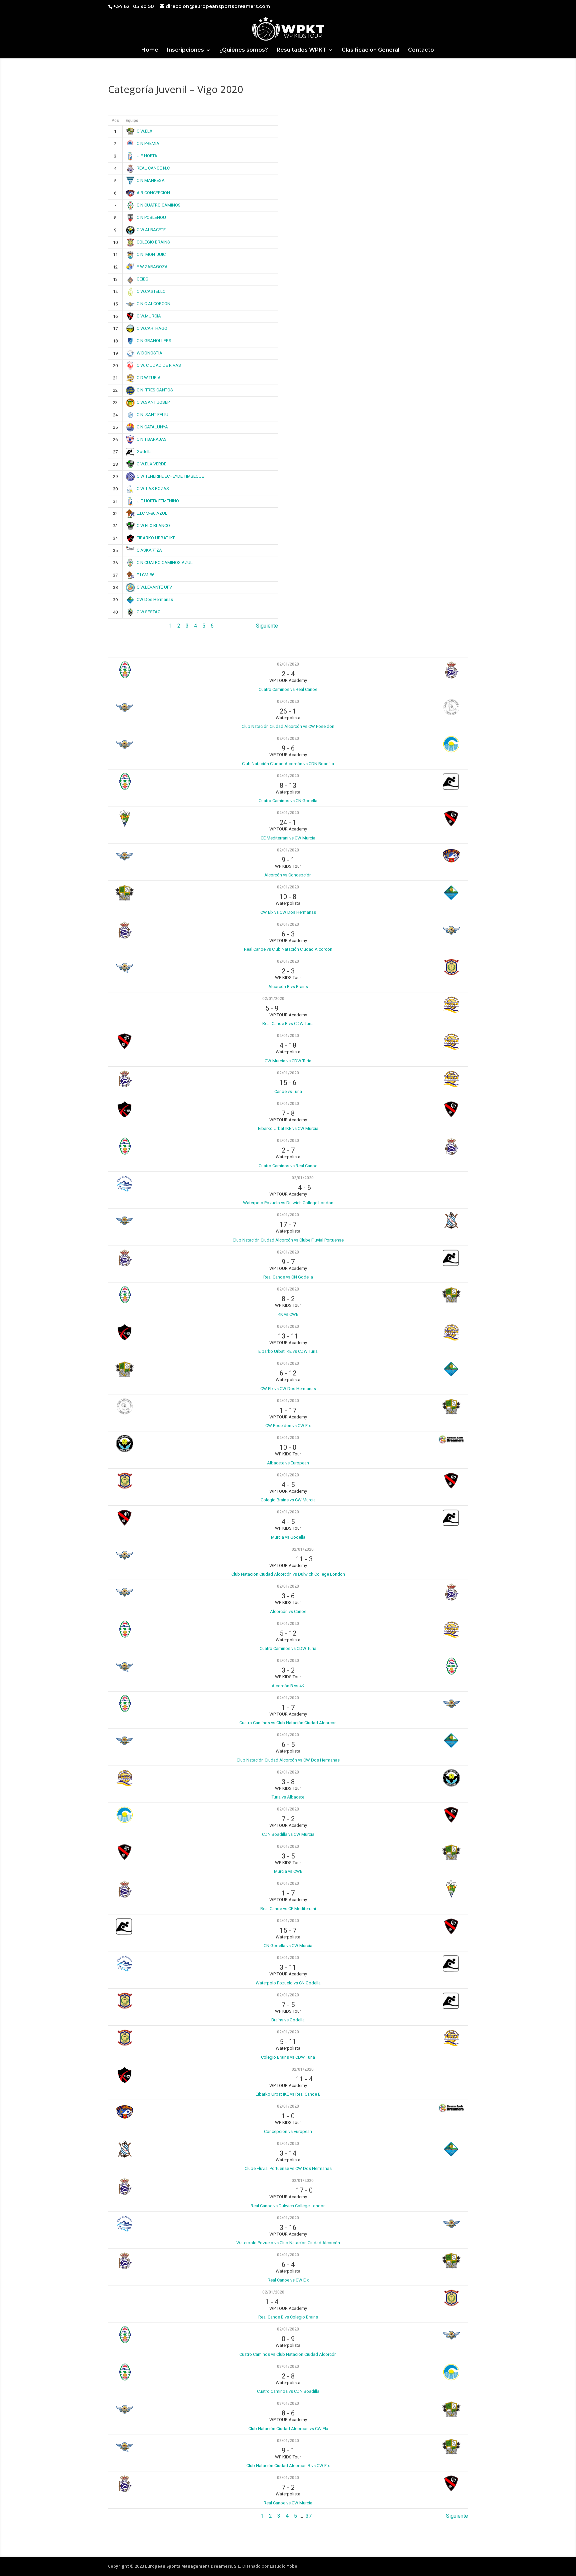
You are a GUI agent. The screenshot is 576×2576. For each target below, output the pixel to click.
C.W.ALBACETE (151, 230)
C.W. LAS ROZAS (153, 489)
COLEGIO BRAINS (153, 242)
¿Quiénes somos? (244, 50)
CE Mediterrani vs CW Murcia (288, 838)
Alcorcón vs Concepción (288, 875)
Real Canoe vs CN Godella (288, 1277)
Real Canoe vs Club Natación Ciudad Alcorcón (288, 949)
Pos (115, 121)
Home (150, 50)
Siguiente (267, 626)
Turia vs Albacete (288, 1797)
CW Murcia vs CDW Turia (288, 1061)
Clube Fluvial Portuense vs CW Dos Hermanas (288, 2168)
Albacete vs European (288, 1463)
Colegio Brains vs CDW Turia (288, 2057)
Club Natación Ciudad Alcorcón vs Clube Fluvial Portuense (288, 1240)
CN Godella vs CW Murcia (288, 1946)
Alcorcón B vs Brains (288, 987)
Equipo (132, 121)
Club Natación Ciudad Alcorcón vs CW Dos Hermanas (288, 1760)
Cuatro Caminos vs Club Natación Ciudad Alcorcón (288, 1723)
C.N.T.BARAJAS (152, 439)
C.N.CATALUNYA (152, 427)
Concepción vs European (288, 2131)
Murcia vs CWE (288, 1871)
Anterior (117, 626)
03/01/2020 (288, 2366)
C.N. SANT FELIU (152, 415)
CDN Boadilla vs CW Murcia (288, 1834)
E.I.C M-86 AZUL (152, 513)
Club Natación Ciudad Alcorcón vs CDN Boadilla (288, 764)
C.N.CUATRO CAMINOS (159, 205)
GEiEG (142, 279)
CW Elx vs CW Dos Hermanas (288, 912)
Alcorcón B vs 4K (288, 1686)
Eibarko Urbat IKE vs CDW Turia (288, 1351)
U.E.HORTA (147, 156)
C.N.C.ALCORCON (153, 304)
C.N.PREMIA (148, 143)
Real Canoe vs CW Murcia (288, 2503)
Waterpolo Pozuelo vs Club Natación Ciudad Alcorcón (288, 2243)
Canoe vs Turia (288, 1091)
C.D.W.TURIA (149, 378)
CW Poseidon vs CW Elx (288, 1426)
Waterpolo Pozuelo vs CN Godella (288, 1983)
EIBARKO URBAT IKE (156, 538)
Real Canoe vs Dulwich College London (288, 2206)
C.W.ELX (144, 131)
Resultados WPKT (301, 50)
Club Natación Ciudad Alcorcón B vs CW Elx (288, 2466)
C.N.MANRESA (151, 180)
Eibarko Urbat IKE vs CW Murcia (288, 1128)
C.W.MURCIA (149, 316)
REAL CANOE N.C (153, 168)
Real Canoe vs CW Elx (288, 2280)
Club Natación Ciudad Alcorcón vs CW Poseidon (288, 726)
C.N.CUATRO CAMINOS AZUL (165, 562)
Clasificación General (370, 50)
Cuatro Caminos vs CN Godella (288, 801)
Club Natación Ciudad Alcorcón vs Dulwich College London (288, 1574)
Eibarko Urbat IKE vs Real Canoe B (288, 2094)
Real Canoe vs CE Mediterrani (288, 1909)
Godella (144, 452)
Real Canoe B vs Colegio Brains (288, 2317)
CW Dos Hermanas (155, 599)
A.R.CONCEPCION (153, 193)
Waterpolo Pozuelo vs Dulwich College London (288, 1203)
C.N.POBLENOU (151, 217)
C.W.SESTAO (149, 612)
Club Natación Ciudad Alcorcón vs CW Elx (288, 2429)
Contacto (421, 50)
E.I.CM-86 (145, 575)
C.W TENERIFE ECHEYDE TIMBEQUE (170, 476)
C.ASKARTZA (149, 550)
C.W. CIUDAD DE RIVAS (159, 365)
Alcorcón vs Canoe (288, 1611)
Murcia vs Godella (288, 1537)
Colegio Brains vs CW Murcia (288, 1500)
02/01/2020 (288, 664)
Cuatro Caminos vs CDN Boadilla (288, 2391)
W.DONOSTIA (149, 353)
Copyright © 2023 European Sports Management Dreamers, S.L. (175, 2566)
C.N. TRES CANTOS (155, 390)
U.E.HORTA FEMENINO (158, 501)
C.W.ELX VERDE (151, 464)
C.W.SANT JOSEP (153, 402)
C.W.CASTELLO (151, 291)
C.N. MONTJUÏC (151, 254)
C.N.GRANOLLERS (154, 341)
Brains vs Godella (288, 2020)
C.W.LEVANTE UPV (154, 587)
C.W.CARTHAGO (152, 328)
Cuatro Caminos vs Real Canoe (288, 689)
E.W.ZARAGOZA (152, 267)
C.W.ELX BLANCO (153, 525)
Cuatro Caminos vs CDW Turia (288, 1648)
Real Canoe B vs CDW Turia (288, 1024)
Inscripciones (185, 50)
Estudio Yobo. (284, 2566)
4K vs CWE (288, 1314)
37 (309, 2516)
